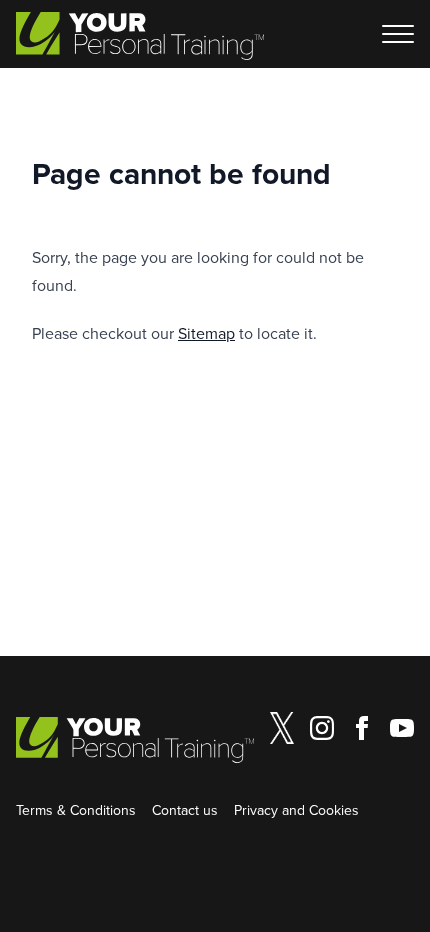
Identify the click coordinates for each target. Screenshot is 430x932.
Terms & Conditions (76, 810)
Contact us (185, 810)
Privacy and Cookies (296, 810)
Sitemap (206, 333)
